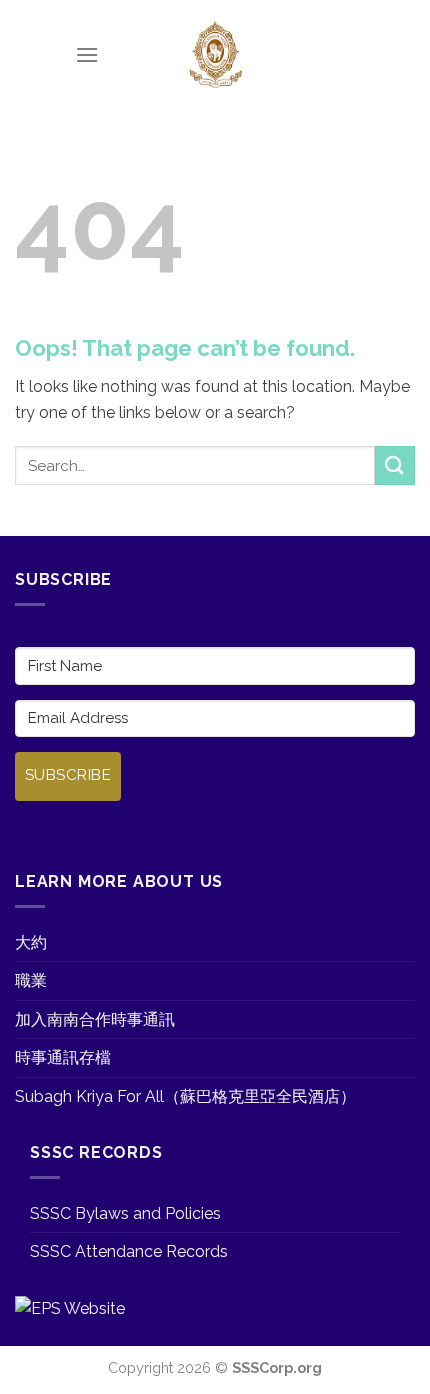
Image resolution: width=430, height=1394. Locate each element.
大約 (31, 942)
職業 (31, 980)
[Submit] (395, 465)
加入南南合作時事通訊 (95, 1019)
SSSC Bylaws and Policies (125, 1213)
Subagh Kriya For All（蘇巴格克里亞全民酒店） (185, 1096)
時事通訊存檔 (63, 1057)
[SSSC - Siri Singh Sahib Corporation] (215, 55)
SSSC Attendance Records (129, 1251)
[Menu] (87, 54)
